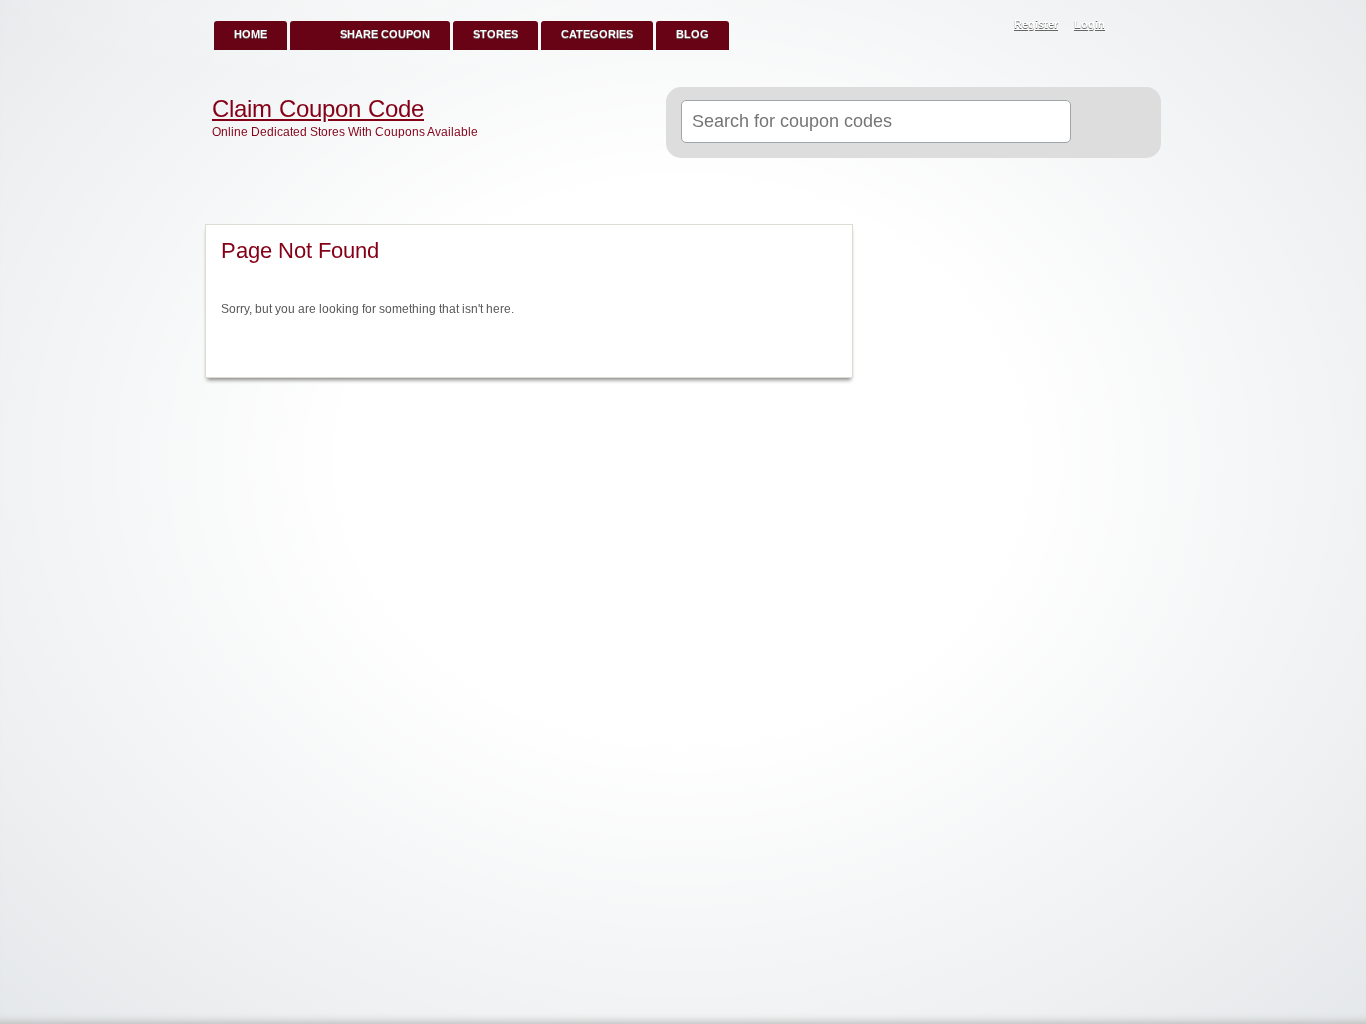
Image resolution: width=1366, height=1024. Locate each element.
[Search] (1107, 123)
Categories (597, 34)
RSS (1135, 26)
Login (1089, 24)
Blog (692, 34)
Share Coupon (385, 34)
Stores (495, 34)
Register (1036, 24)
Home (250, 34)
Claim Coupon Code (318, 109)
